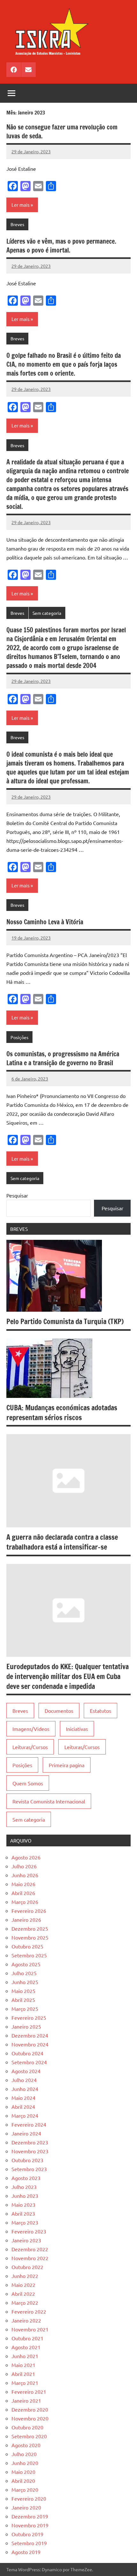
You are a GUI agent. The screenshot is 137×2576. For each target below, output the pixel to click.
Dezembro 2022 (30, 2249)
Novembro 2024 (30, 2044)
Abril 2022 (23, 2294)
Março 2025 (25, 2009)
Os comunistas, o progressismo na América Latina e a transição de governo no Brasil (63, 1058)
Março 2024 (25, 2115)
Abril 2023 (23, 2213)
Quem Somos (28, 1783)
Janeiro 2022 (26, 2320)
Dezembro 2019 (30, 2516)
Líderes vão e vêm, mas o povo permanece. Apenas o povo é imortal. (61, 246)
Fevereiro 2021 (29, 2392)
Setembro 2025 (29, 1955)
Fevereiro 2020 (29, 2498)
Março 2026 (25, 1902)
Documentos (59, 1711)
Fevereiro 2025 (29, 2017)
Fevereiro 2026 (29, 1911)
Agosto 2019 (26, 2552)
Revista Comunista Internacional (49, 1801)
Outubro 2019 (27, 2534)
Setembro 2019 (29, 2543)
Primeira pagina (67, 1765)
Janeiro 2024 (26, 2133)
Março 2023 (25, 2222)
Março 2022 (25, 2302)
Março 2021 (25, 2383)
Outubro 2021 (27, 2338)
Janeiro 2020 (26, 2507)
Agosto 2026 (26, 1857)
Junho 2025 (25, 1982)
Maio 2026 (23, 1884)
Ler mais (21, 205)
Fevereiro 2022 (29, 2311)
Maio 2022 (23, 2285)
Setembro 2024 (29, 2062)
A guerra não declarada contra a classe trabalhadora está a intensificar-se (62, 1542)
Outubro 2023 (27, 2160)
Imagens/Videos (31, 1729)
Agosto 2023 (26, 2178)
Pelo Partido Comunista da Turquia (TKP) (65, 1321)
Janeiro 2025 (26, 2026)
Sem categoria (47, 613)
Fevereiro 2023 (29, 2231)
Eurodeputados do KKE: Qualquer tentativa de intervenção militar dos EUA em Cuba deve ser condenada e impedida (68, 1676)
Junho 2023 (25, 2196)
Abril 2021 (23, 2374)
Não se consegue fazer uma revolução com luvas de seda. (62, 132)
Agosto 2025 (26, 1964)
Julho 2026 (24, 1866)
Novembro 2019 (30, 2525)
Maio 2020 (23, 2472)
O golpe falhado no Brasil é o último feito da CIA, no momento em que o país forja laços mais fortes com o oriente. (64, 364)
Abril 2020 (23, 2481)
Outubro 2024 (27, 2053)
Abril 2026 (23, 1893)
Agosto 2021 (26, 2347)
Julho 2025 (24, 1973)
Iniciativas (77, 1729)
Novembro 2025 (30, 1937)
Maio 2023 (23, 2205)
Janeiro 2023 (26, 2240)
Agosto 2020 (26, 2445)
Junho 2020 (25, 2463)
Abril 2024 (23, 2107)
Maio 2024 (23, 2098)
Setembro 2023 (29, 2169)
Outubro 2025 (27, 1946)
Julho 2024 (24, 2080)
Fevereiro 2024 (29, 2124)
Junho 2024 (25, 2089)
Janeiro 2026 (26, 1920)
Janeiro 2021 (26, 2400)
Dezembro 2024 (30, 2035)
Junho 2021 (25, 2356)
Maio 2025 (23, 1991)
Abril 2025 (23, 2000)
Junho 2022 (25, 2276)
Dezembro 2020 (30, 2409)
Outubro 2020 (27, 2427)
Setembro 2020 (29, 2436)
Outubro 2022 (27, 2267)
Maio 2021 (23, 2365)
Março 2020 (25, 2489)
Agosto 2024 (26, 2071)
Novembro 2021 (30, 2329)
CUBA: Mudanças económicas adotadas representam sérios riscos (62, 1413)
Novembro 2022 (30, 2258)
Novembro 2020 (30, 2418)
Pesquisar (17, 1195)
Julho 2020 (24, 2454)
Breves (17, 224)
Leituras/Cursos (30, 1747)
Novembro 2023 (30, 2151)
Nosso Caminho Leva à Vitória (45, 922)
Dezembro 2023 (30, 2142)
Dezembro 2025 (30, 1928)
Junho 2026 (25, 1875)
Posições (19, 1037)
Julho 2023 (24, 2187)
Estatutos (101, 1711)
